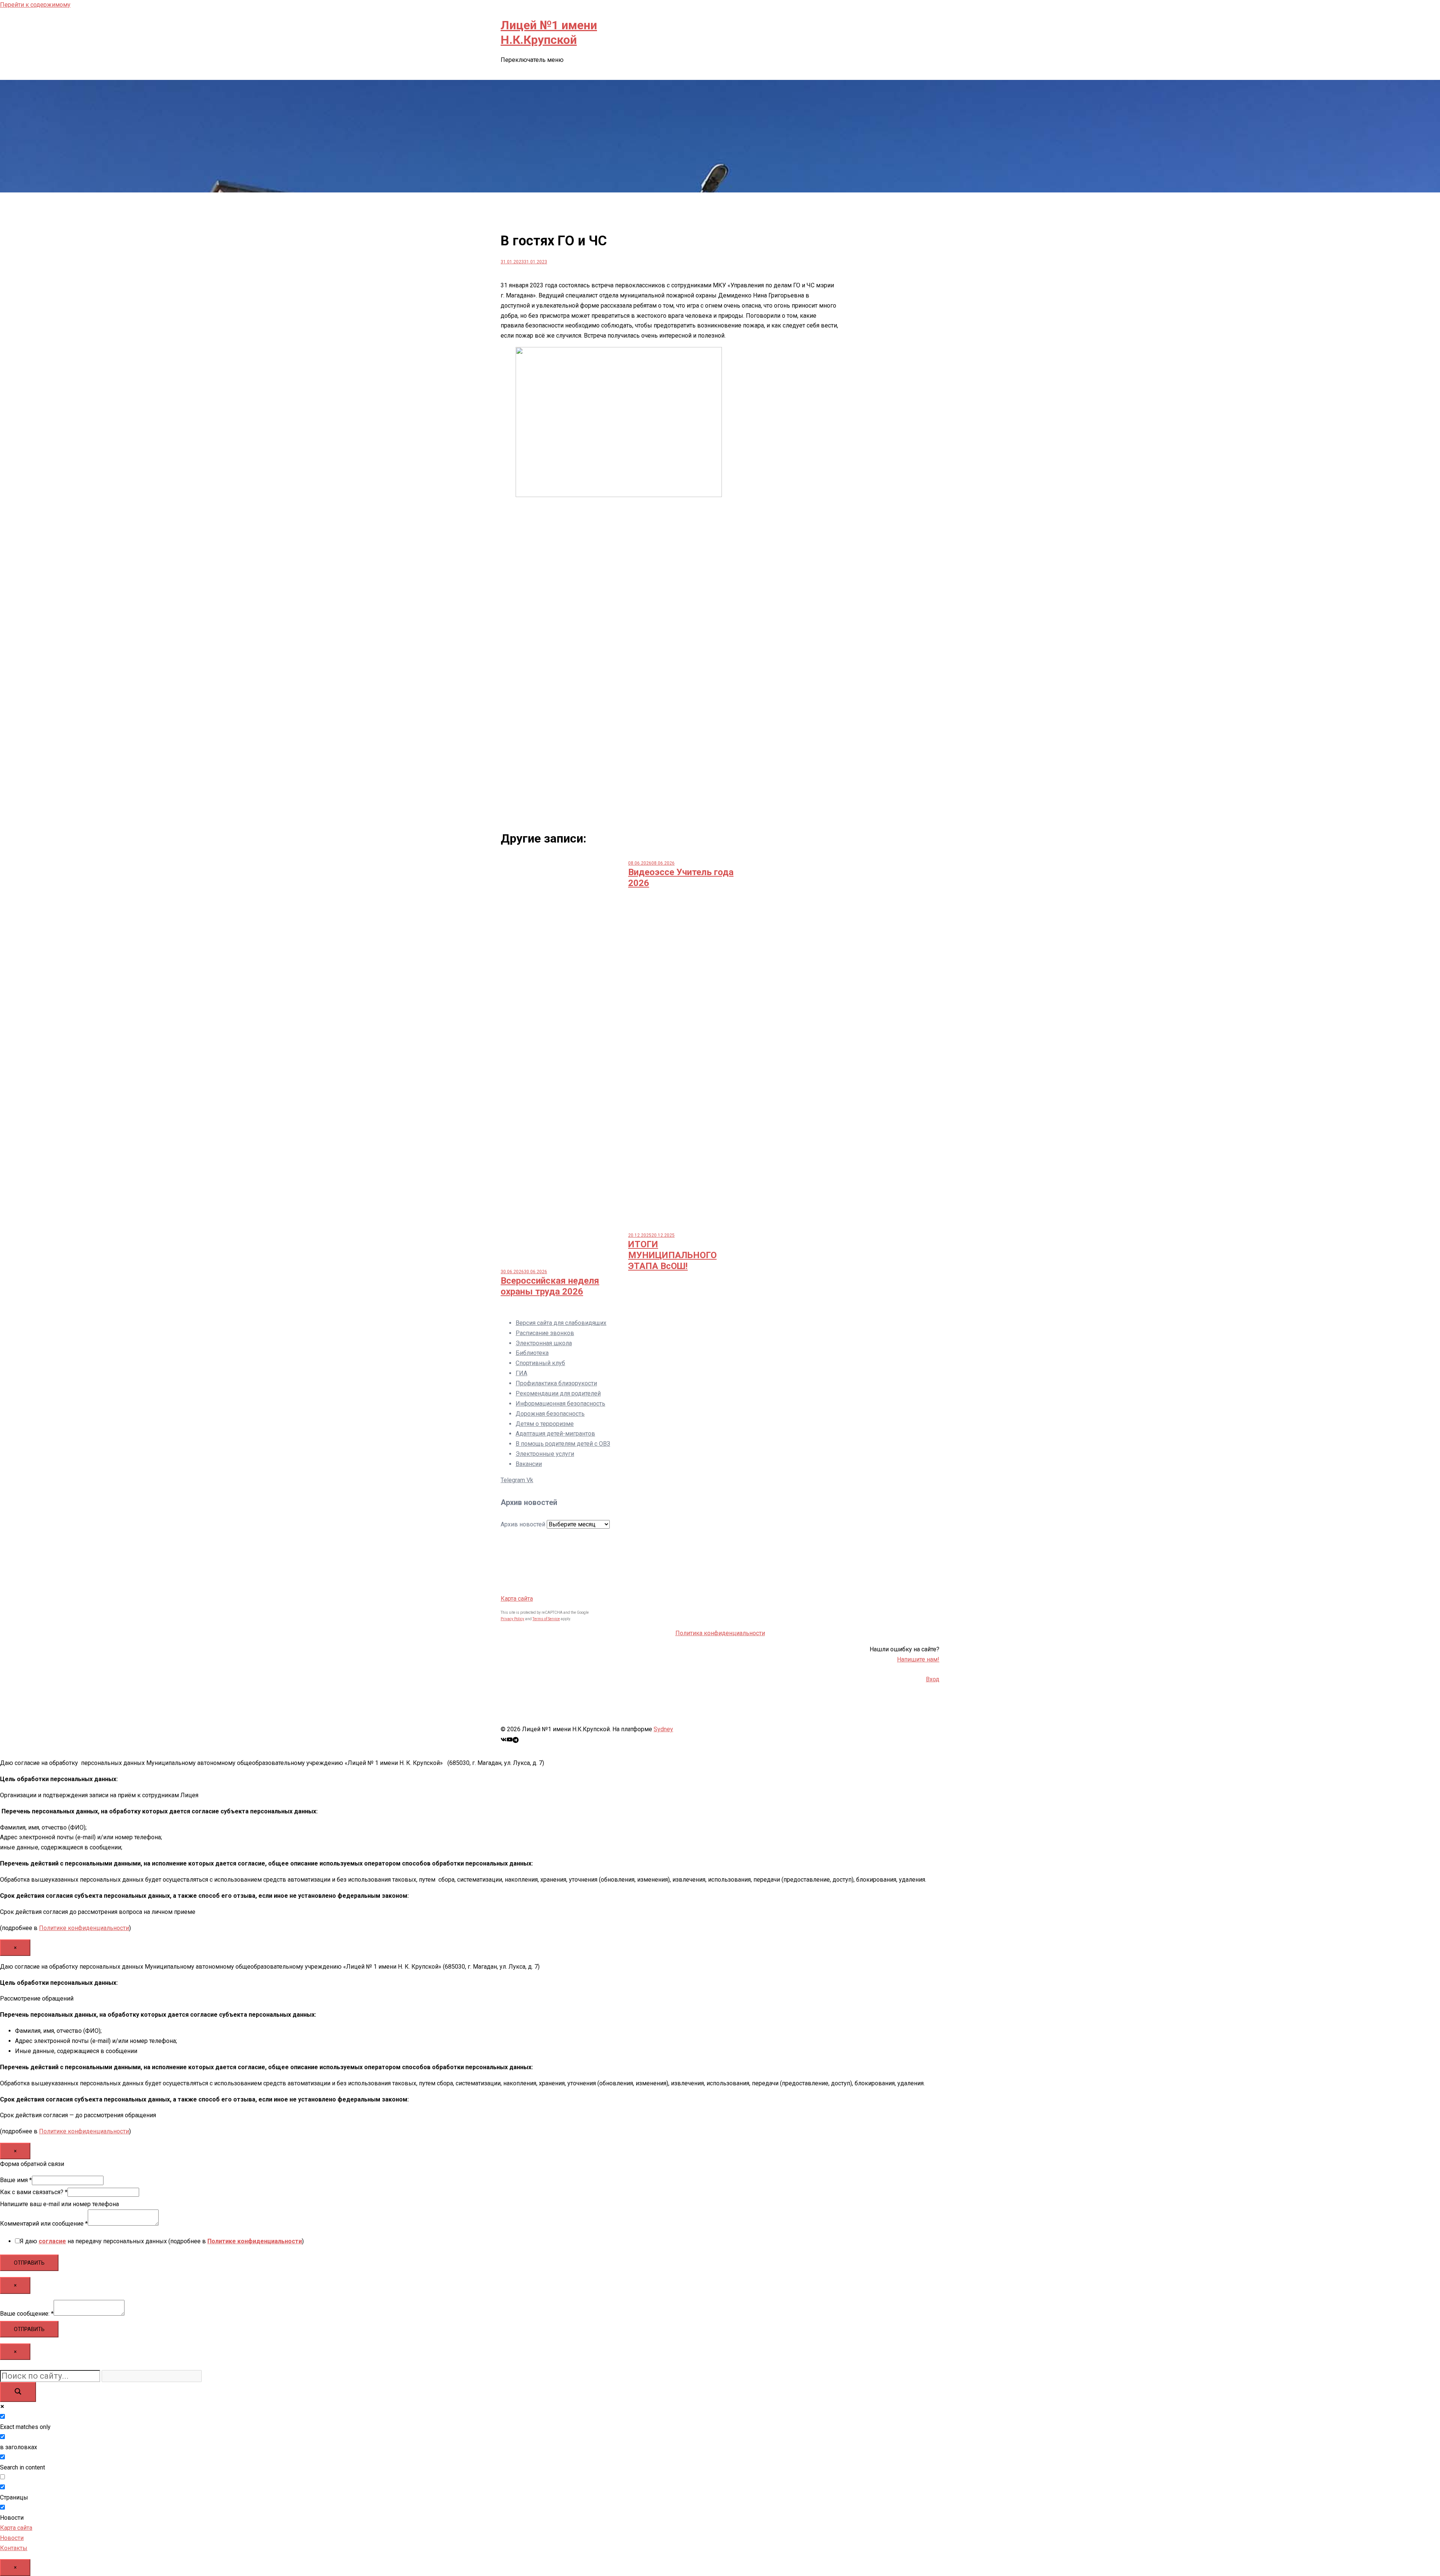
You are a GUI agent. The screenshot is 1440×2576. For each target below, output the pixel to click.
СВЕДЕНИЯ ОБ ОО (526, 72)
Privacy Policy (512, 1619)
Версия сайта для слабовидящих (561, 1323)
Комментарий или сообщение (44, 2224)
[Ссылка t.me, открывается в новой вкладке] (516, 1739)
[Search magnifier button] (18, 2392)
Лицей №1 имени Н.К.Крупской (549, 32)
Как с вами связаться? (34, 2192)
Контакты (575, 72)
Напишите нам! (918, 1659)
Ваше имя (16, 2180)
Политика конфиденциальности (720, 1633)
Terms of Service (546, 1619)
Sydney (663, 1729)
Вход (933, 1679)
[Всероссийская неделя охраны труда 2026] (559, 1261)
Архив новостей (523, 1524)
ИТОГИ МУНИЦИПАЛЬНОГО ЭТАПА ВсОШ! (672, 1255)
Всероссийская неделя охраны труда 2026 (550, 1286)
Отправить (29, 2263)
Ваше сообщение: (27, 2314)
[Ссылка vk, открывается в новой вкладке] (504, 1739)
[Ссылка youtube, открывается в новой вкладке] (510, 1739)
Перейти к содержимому (35, 5)
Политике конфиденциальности (84, 1928)
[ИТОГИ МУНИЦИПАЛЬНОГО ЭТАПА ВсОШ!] (686, 1224)
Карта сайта (517, 1599)
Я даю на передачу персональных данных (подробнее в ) (162, 2241)
